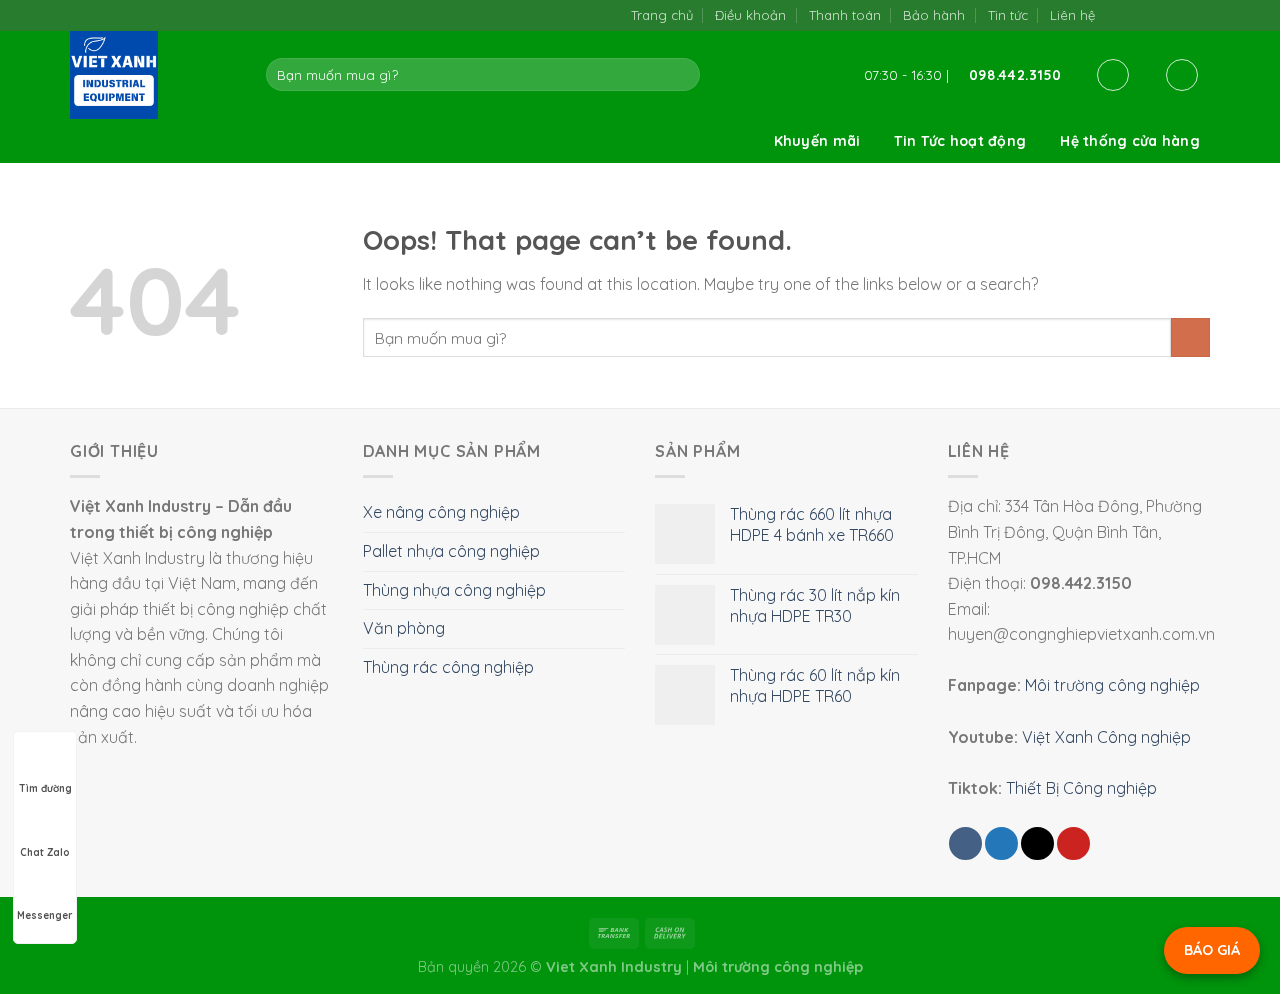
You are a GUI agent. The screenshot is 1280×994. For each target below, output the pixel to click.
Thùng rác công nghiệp (448, 667)
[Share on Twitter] (1001, 843)
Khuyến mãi (817, 141)
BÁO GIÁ (1212, 950)
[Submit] (681, 75)
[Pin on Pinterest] (1073, 843)
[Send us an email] (1158, 14)
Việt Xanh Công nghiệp (1106, 737)
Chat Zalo (45, 852)
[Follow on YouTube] (1199, 14)
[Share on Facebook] (965, 843)
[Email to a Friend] (1037, 843)
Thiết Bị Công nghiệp (1081, 788)
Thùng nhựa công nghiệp (454, 590)
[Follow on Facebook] (1116, 14)
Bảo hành (934, 15)
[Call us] (1178, 14)
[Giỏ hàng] (1182, 75)
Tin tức (1008, 15)
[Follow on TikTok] (1137, 14)
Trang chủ (662, 15)
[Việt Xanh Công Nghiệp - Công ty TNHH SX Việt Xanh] (153, 75)
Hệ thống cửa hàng (1130, 141)
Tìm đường (45, 788)
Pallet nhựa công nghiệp (451, 551)
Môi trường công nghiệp (1112, 685)
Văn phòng (404, 628)
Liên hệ (1072, 15)
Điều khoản (750, 15)
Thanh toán (845, 15)
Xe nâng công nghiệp (441, 512)
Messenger (45, 915)
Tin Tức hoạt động (960, 141)
